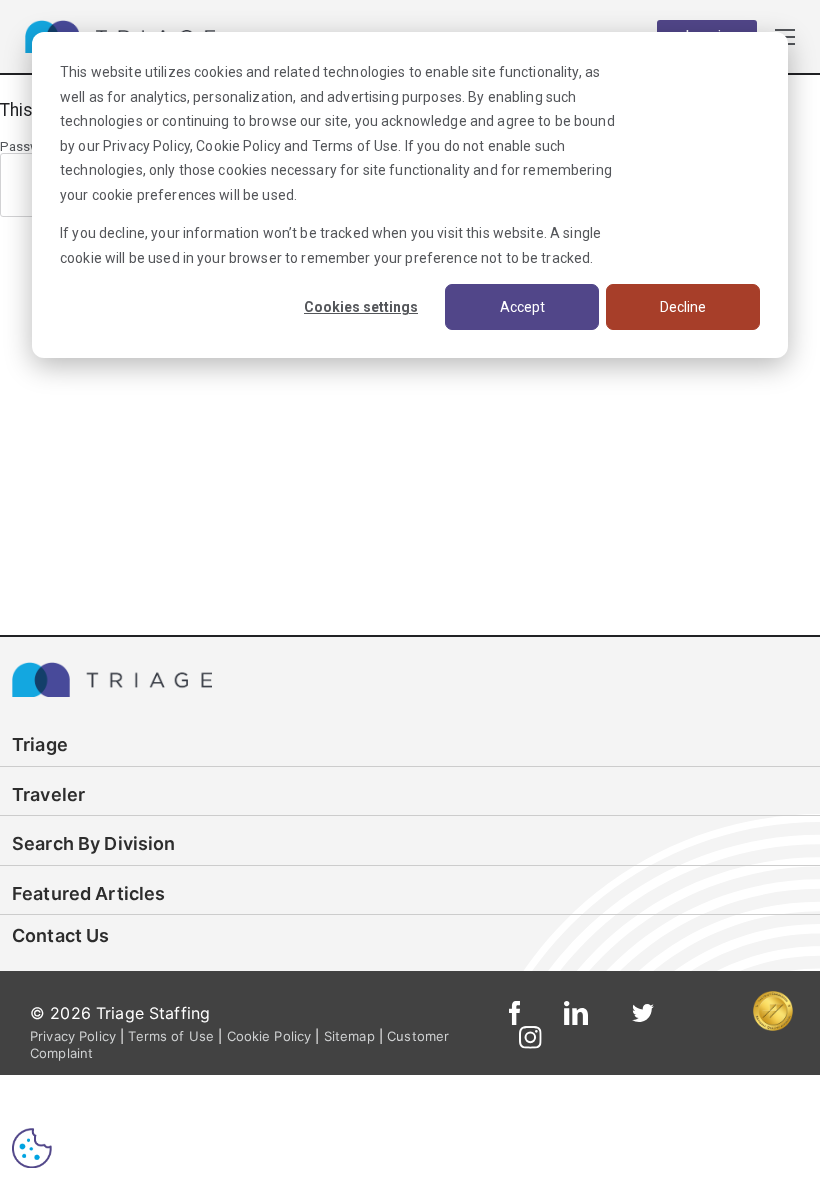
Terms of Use (355, 146)
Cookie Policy (238, 146)
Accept (522, 307)
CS (32, 1147)
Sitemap (349, 1036)
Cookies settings (361, 307)
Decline (683, 307)
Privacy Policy (146, 146)
